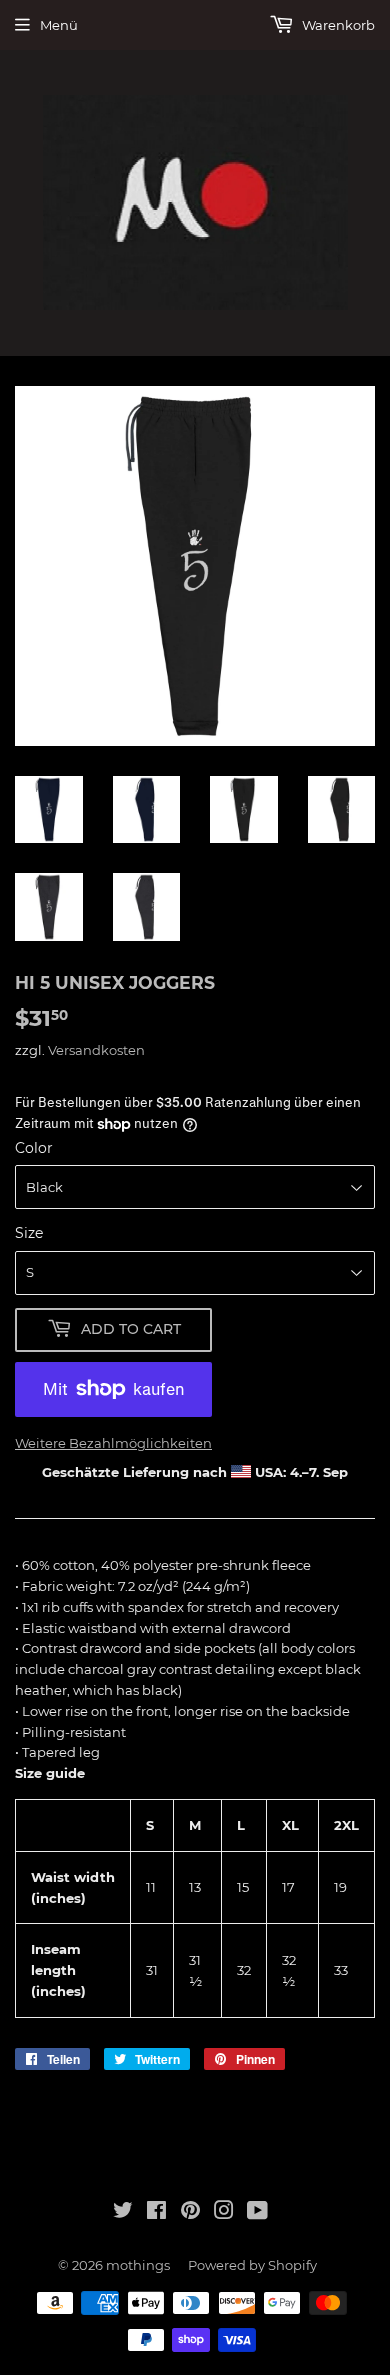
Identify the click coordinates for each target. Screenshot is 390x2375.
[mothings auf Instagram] (224, 2213)
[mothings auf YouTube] (257, 2213)
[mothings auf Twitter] (123, 2213)
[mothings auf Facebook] (156, 2213)
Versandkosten (96, 1050)
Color (34, 1148)
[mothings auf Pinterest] (190, 2213)
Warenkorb (337, 25)
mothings (138, 2265)
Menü (59, 25)
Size (29, 1233)
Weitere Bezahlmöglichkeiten (113, 1443)
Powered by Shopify (252, 2265)
